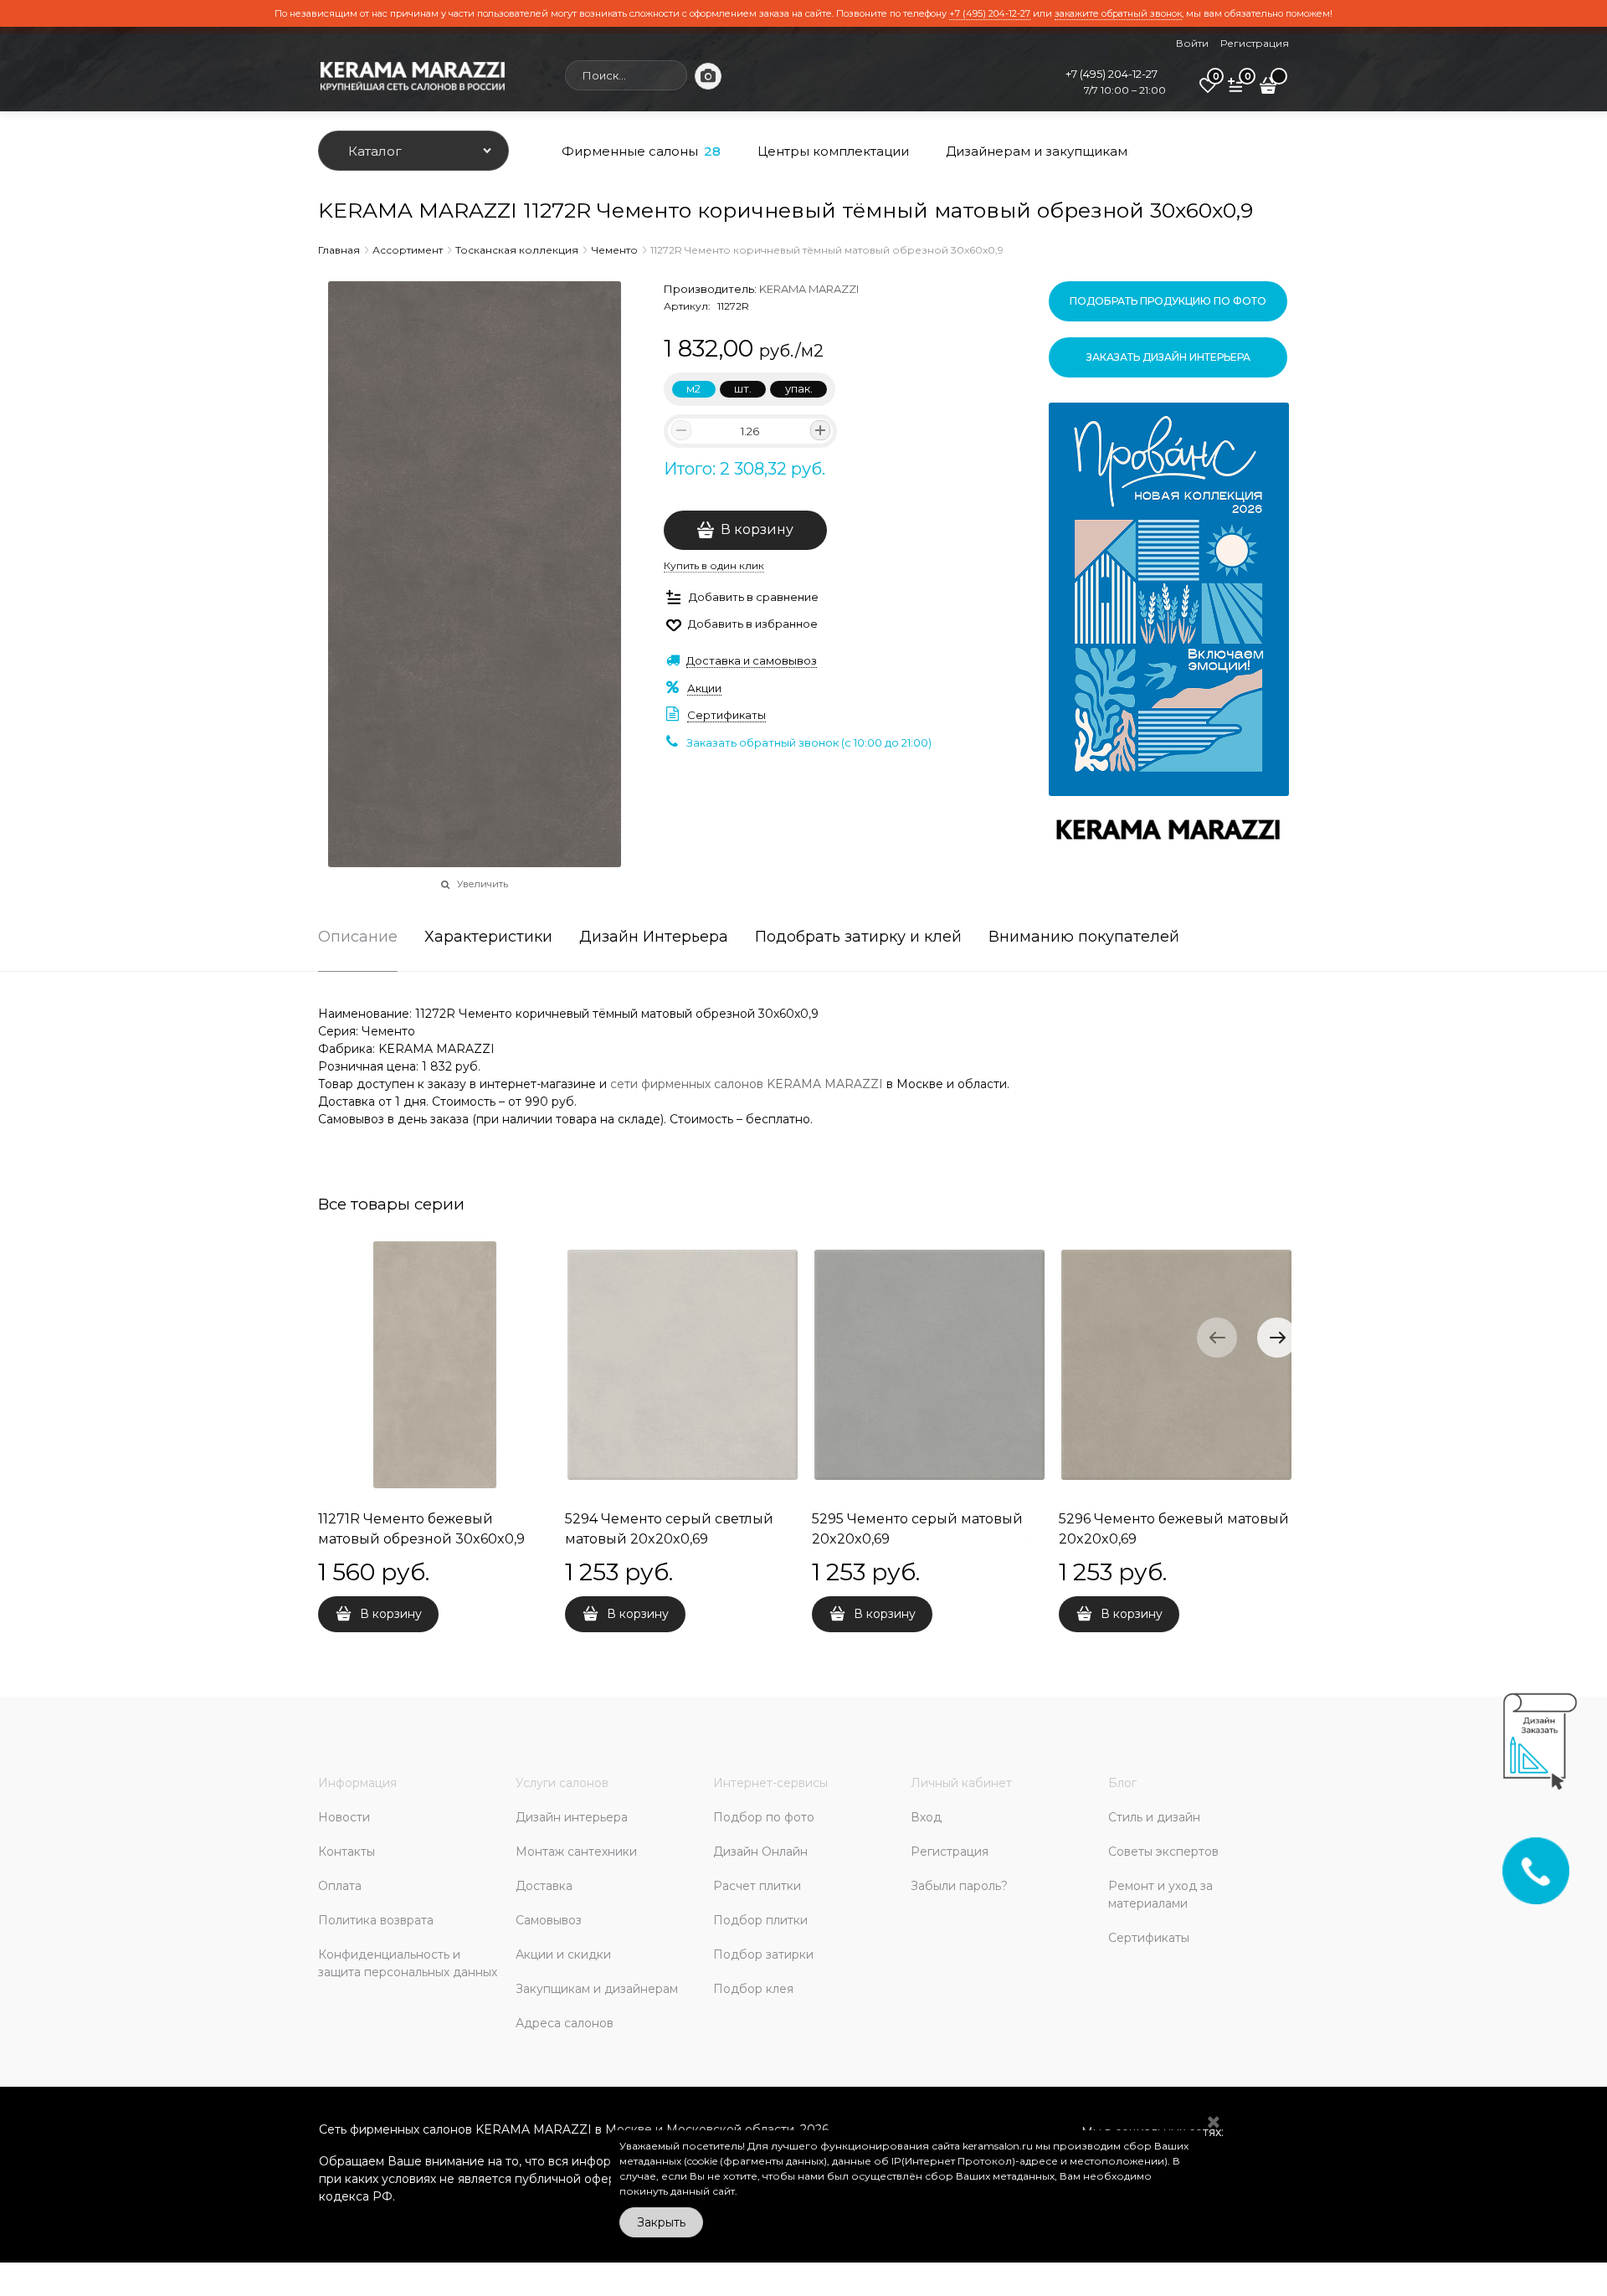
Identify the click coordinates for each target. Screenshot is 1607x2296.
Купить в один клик (714, 565)
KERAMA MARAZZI (809, 289)
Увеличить (483, 884)
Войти (1192, 43)
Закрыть (661, 2222)
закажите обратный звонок (1118, 13)
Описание (358, 937)
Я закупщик (1281, 1819)
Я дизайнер (1184, 1819)
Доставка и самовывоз (752, 660)
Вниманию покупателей (1084, 937)
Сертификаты (726, 715)
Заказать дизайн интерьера (1168, 357)
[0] (1208, 91)
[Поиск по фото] (708, 76)
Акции (704, 688)
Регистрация (1255, 43)
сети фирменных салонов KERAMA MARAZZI (747, 1084)
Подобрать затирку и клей (858, 937)
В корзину (757, 529)
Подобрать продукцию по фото (1168, 301)
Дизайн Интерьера (654, 937)
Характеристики (488, 937)
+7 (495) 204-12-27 (990, 13)
